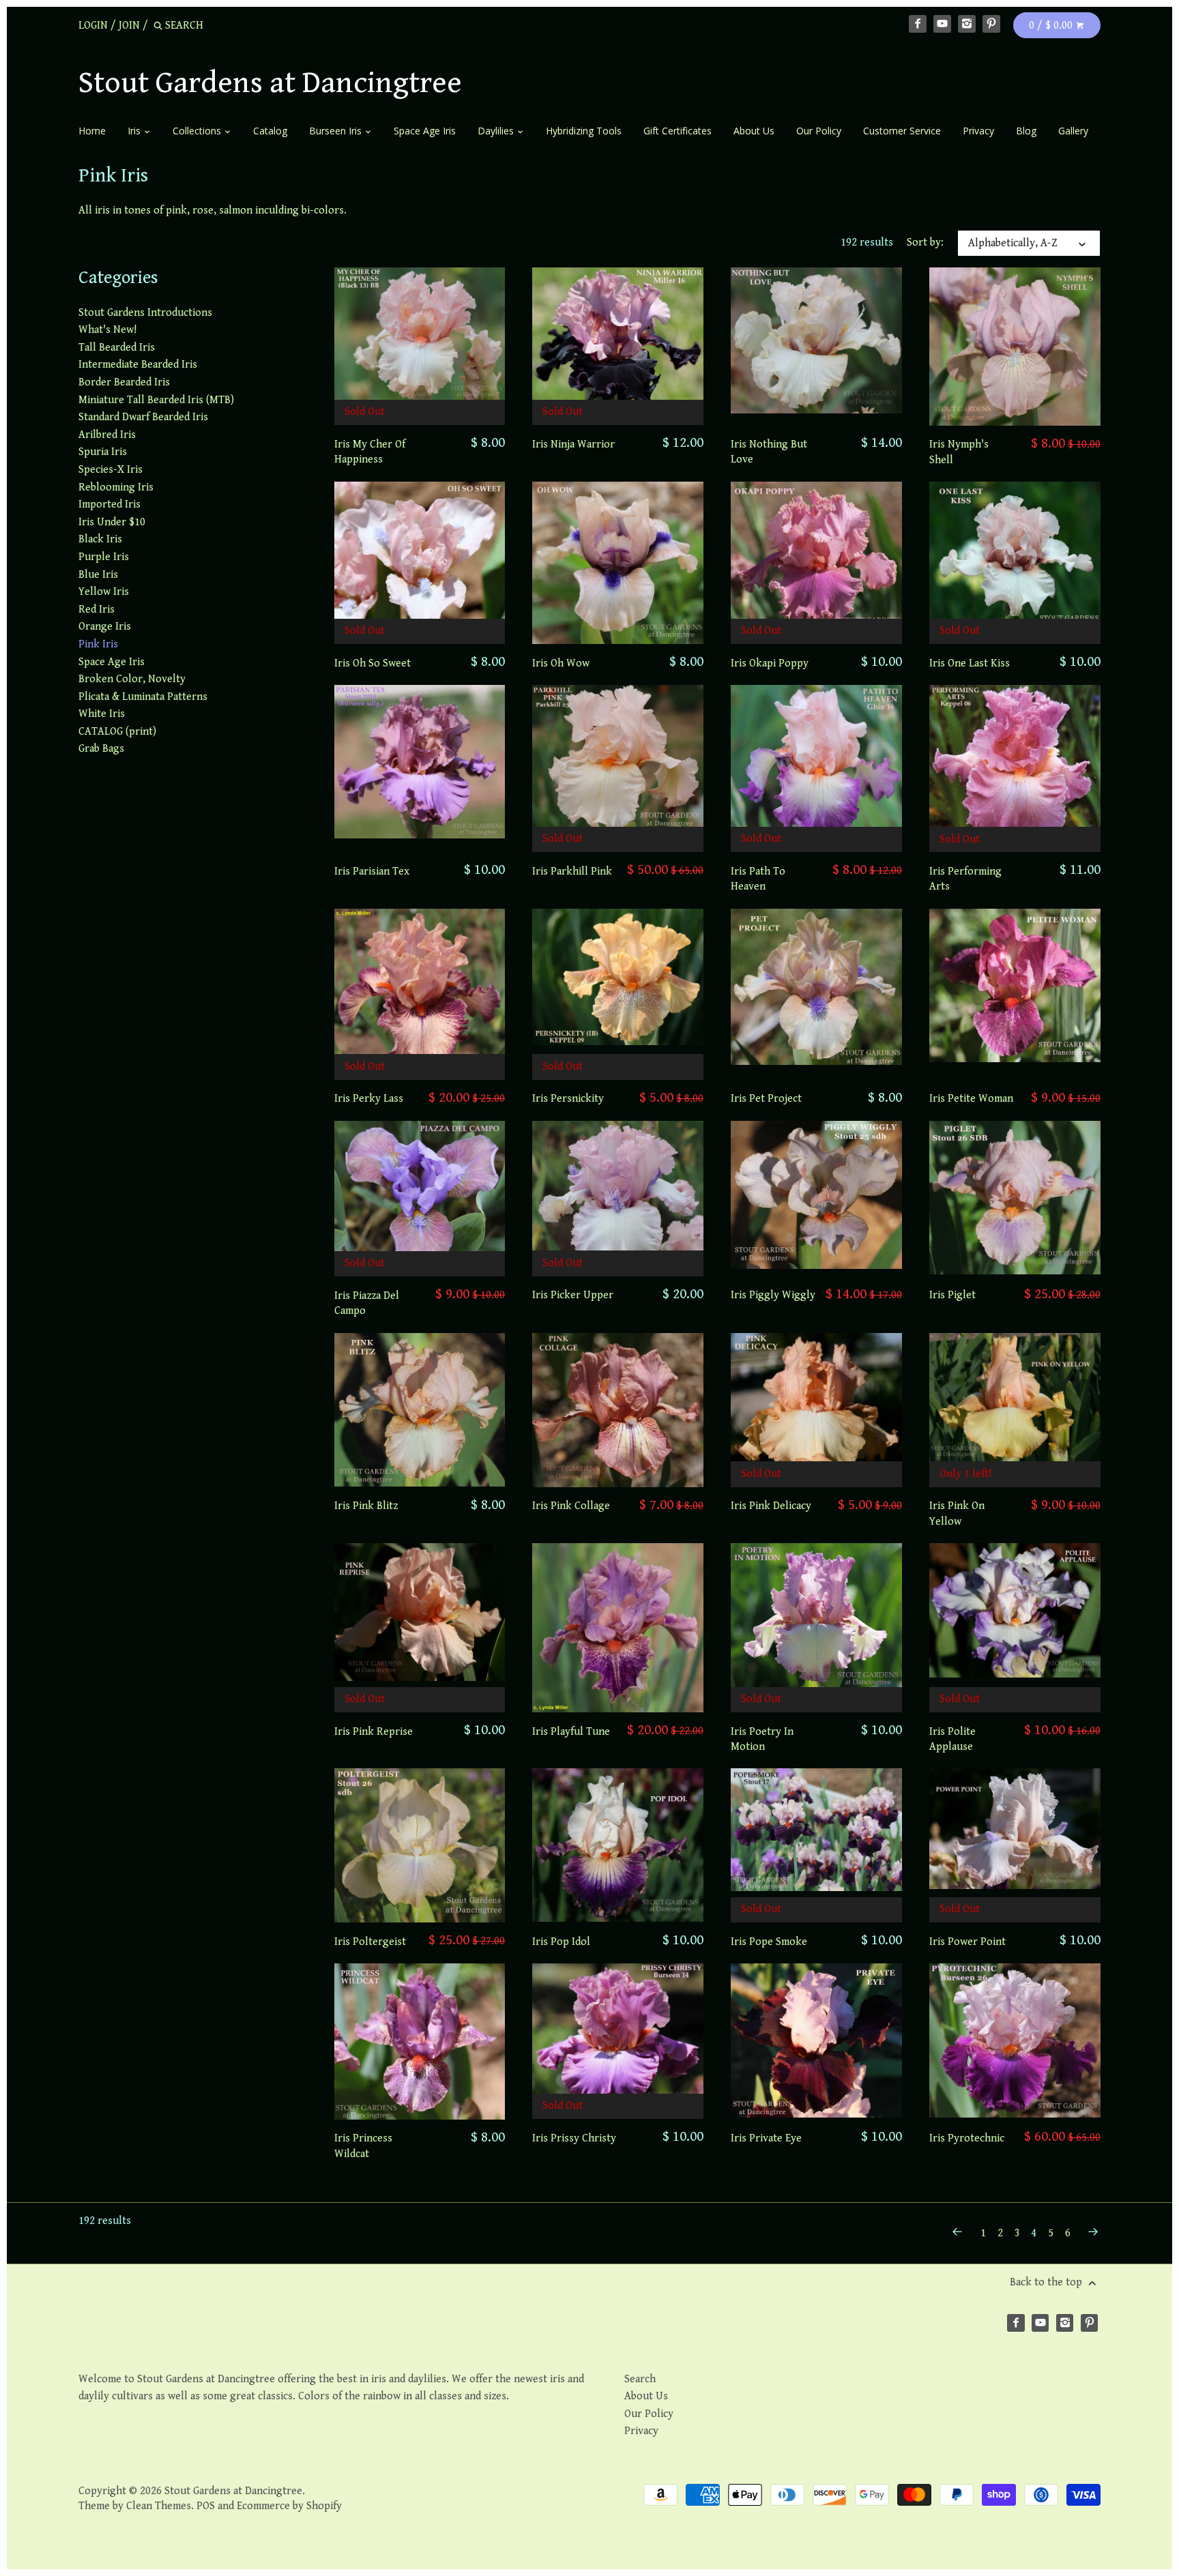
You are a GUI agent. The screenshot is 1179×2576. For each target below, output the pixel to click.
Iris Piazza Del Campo (367, 1303)
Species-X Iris (111, 470)
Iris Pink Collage (571, 1506)
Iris (135, 131)
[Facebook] (918, 24)
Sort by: (925, 243)
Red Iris (97, 610)
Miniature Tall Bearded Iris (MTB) (156, 400)
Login (93, 26)
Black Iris (100, 539)
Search (640, 2379)
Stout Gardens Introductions (145, 313)
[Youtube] (942, 24)
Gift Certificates (678, 131)
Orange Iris (105, 627)
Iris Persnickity (568, 1099)
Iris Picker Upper (573, 1295)
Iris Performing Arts (965, 879)
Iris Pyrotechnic (967, 2138)
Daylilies (497, 131)
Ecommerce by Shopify (289, 2506)
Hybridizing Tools (584, 131)
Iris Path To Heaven (758, 879)
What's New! (107, 330)
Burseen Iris (337, 131)
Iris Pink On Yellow (957, 1513)
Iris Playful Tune (571, 1732)
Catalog (270, 131)
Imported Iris (110, 504)
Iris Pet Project (766, 1099)
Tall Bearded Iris (117, 348)
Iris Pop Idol (561, 1942)
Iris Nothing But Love (769, 452)
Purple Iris (104, 557)
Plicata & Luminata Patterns (143, 697)
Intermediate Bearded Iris (138, 365)
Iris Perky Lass (369, 1099)
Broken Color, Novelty (132, 679)
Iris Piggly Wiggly (773, 1295)
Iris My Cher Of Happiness (370, 452)
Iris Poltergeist (370, 1942)
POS (206, 2506)
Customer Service (902, 131)
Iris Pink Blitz (366, 1506)
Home (92, 131)
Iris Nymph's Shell (959, 452)
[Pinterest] (991, 24)
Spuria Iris (103, 452)
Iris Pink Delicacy (771, 1506)
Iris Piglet (952, 1295)
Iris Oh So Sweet (373, 663)
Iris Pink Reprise (374, 1732)
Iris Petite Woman (971, 1099)
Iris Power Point (967, 1942)
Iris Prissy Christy (574, 2138)
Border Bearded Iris (124, 382)
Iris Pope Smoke (769, 1942)
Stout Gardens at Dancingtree (270, 83)
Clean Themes (159, 2506)
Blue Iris (98, 575)
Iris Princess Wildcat (363, 2146)
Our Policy (819, 131)
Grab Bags (101, 749)
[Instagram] (967, 24)
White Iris (102, 714)
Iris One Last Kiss (970, 663)
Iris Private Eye (766, 2138)
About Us (754, 131)
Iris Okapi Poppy (770, 663)
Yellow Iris (104, 592)
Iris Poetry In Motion (762, 1739)
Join (129, 26)
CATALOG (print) (117, 732)
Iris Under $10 (112, 522)
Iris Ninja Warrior (573, 444)
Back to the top (1047, 2282)
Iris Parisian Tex (372, 872)
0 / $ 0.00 (1052, 26)
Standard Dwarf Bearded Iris (143, 417)
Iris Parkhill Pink (572, 872)
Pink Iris (98, 644)
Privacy (978, 131)
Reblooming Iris (116, 487)
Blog (1026, 131)
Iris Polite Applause (952, 1739)
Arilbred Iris (107, 435)
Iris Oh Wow (561, 663)
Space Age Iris (425, 131)
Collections (198, 131)
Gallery (1073, 131)
